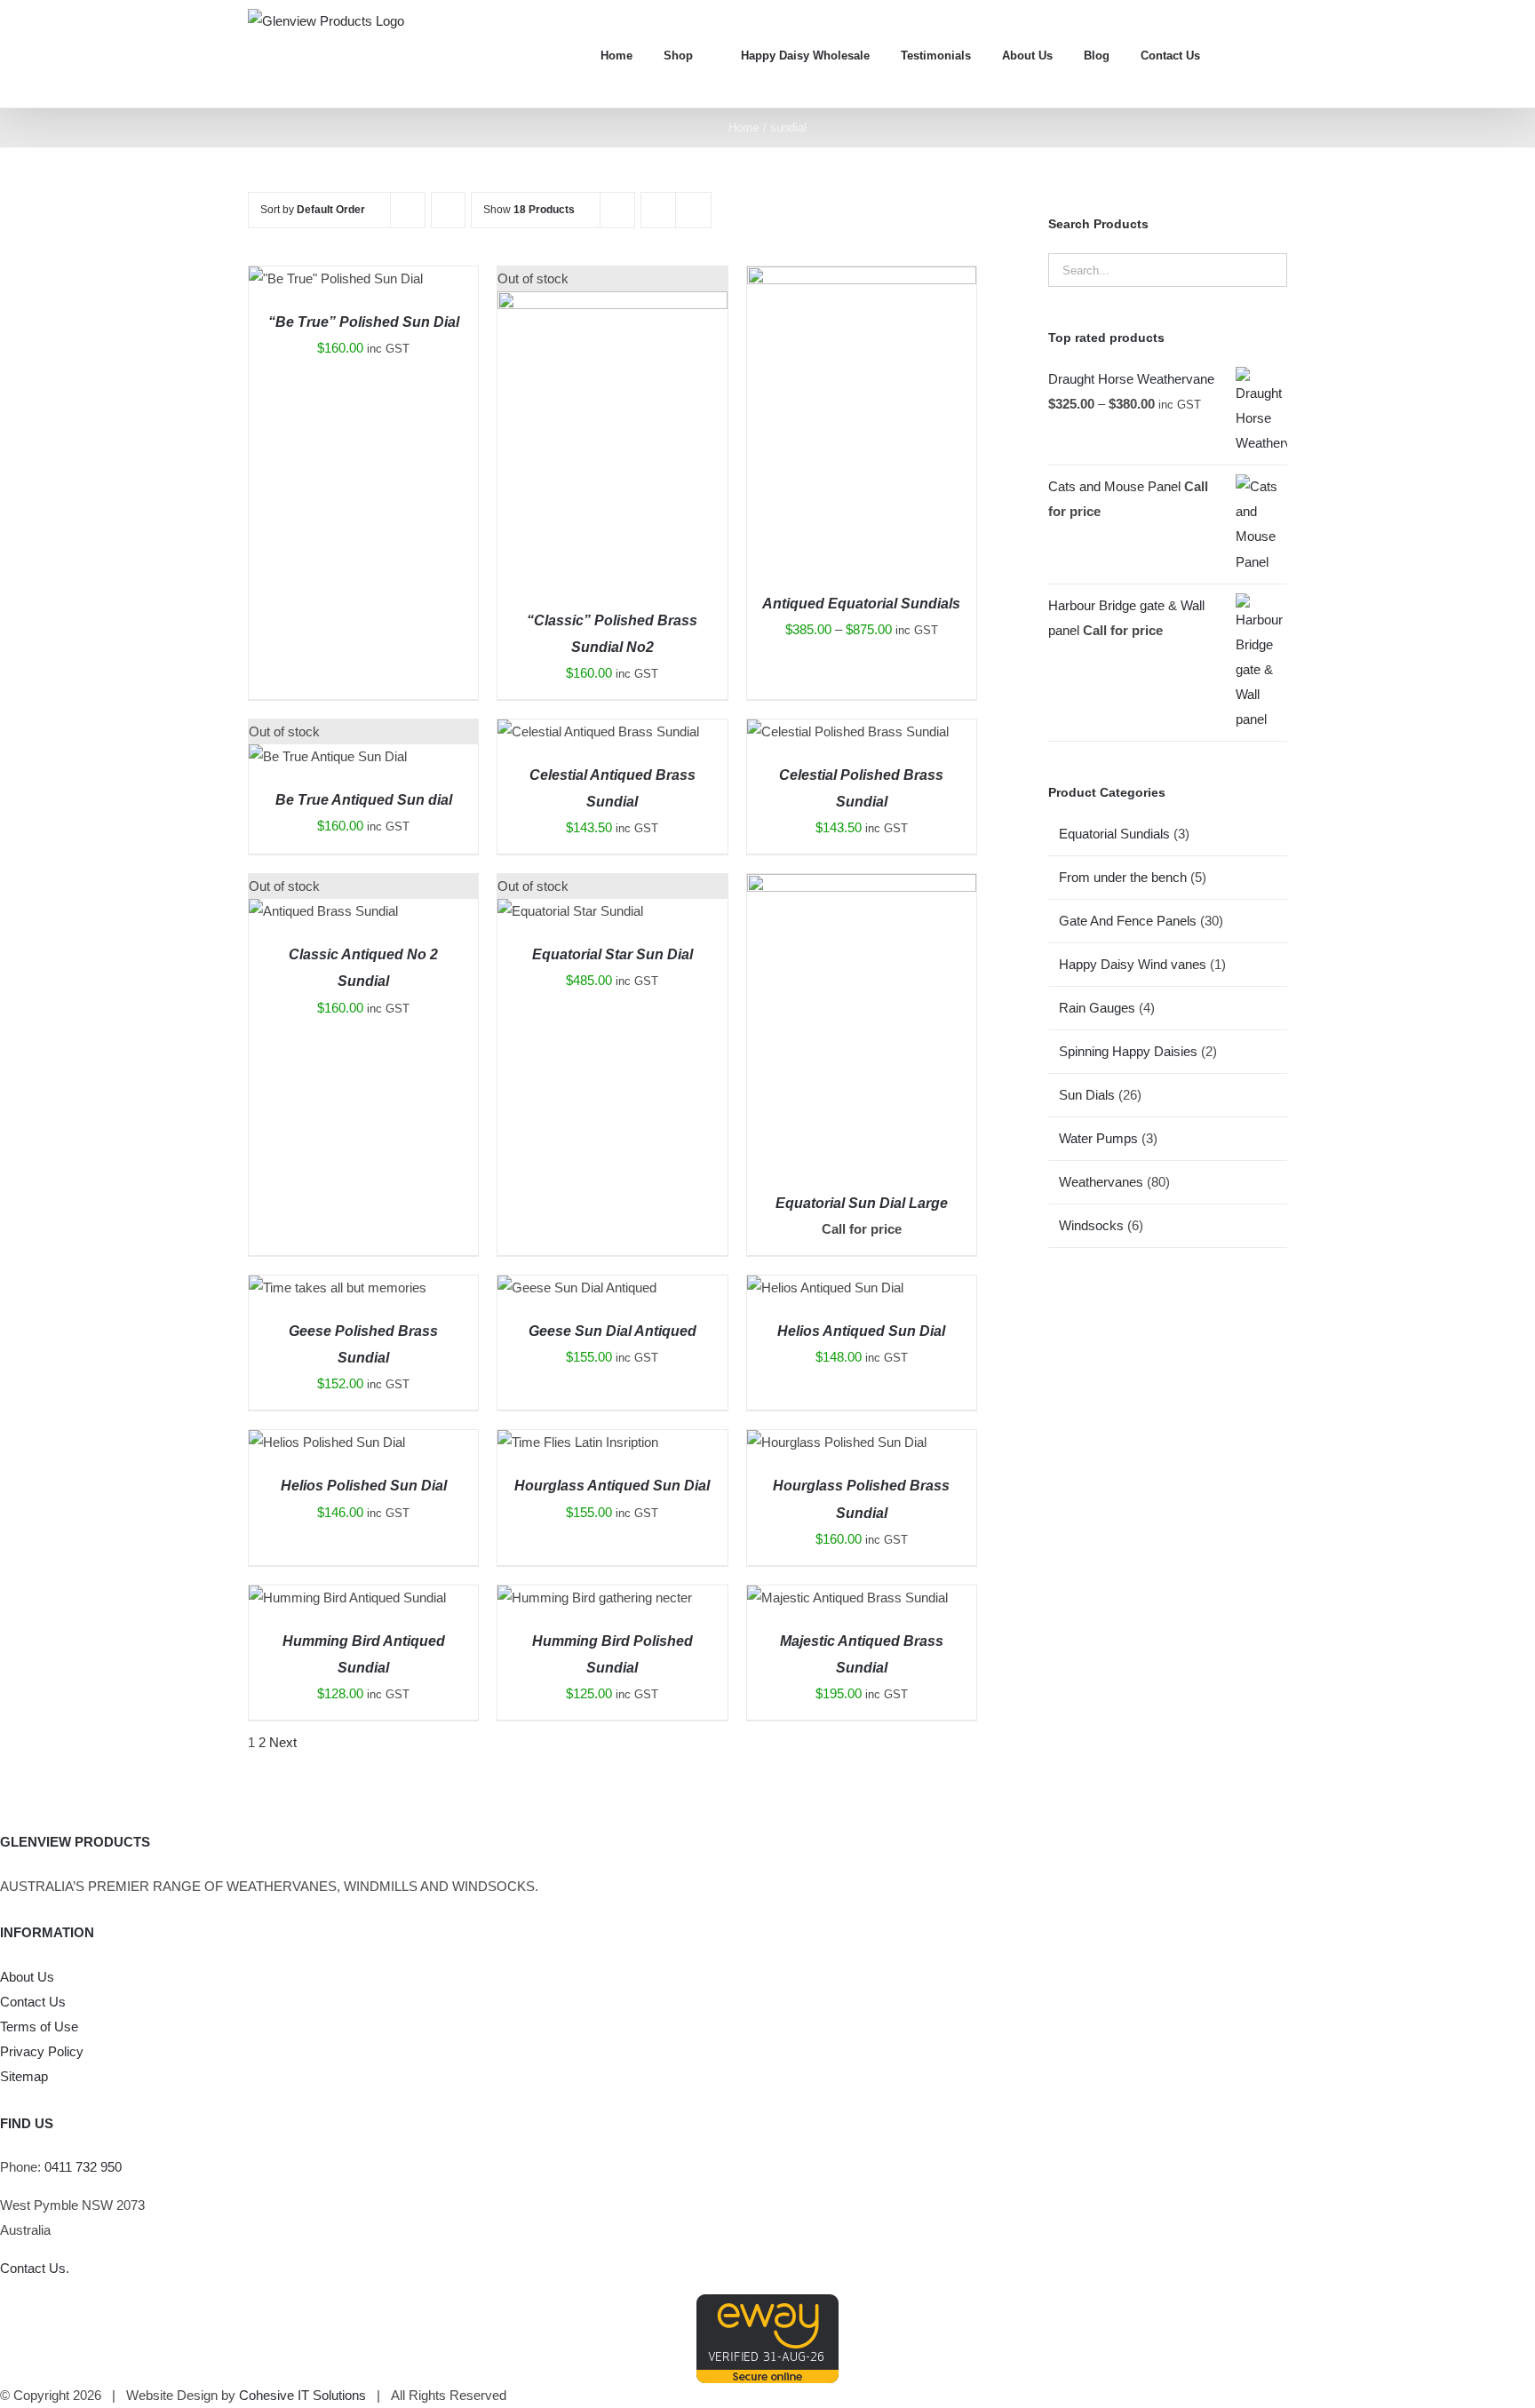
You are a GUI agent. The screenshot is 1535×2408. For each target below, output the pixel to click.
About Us (27, 1977)
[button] (1283, 54)
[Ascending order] (448, 210)
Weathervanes (1101, 1182)
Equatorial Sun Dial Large (862, 1203)
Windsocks (1091, 1225)
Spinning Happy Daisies (1128, 1051)
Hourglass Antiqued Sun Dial (612, 1486)
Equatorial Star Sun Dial (612, 954)
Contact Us (33, 2002)
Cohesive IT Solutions (302, 2395)
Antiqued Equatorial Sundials (861, 604)
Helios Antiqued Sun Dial (861, 1331)
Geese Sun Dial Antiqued (612, 1331)
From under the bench (1123, 877)
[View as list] (693, 210)
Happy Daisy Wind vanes (1133, 964)
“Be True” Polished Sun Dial (364, 322)
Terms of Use (39, 2027)
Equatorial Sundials (1114, 834)
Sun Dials (1087, 1095)
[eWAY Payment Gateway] (767, 2306)
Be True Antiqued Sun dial (364, 800)
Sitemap (24, 2076)
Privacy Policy (42, 2051)
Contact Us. (35, 2268)
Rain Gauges (1097, 1008)
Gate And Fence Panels (1128, 921)
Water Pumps (1098, 1138)
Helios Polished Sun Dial (364, 1486)
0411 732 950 (83, 2167)
